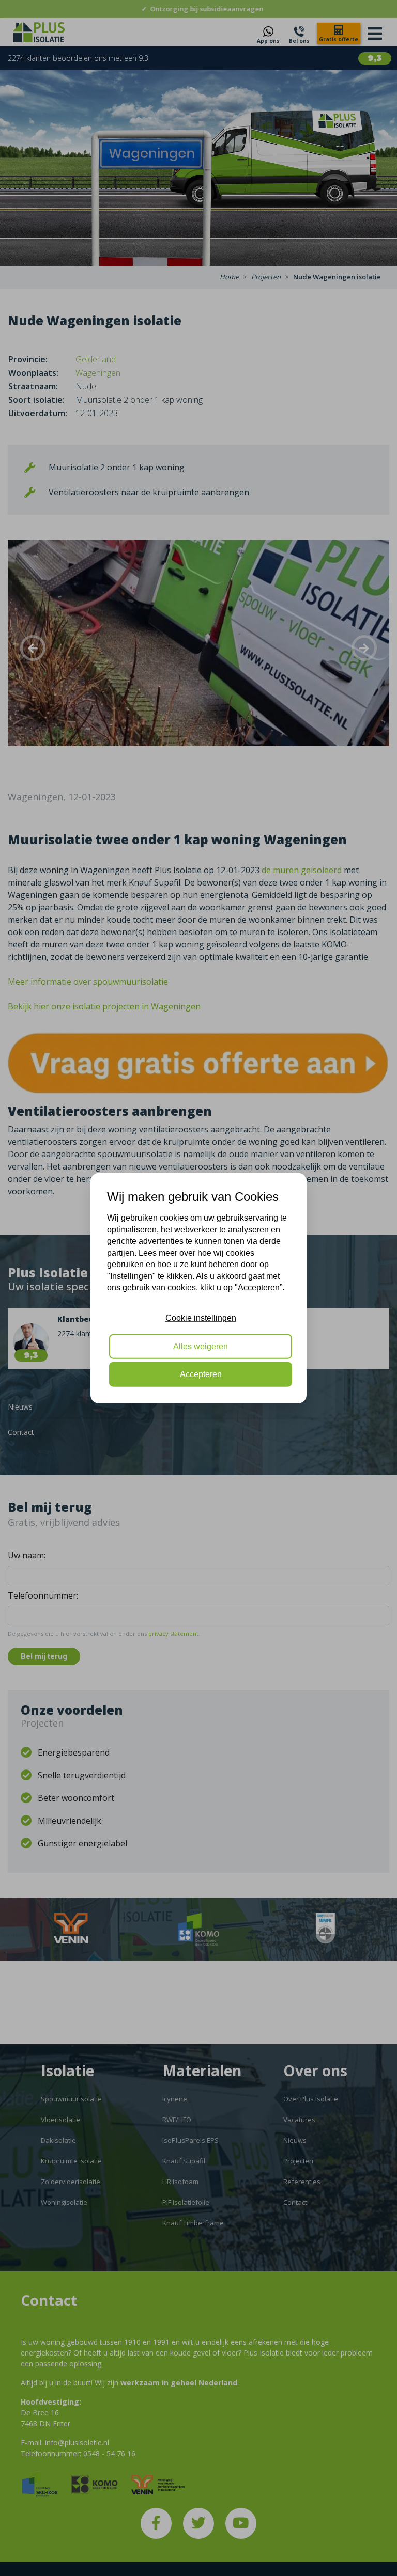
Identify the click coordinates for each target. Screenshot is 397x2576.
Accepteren (201, 1374)
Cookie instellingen (201, 1318)
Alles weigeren (201, 1346)
